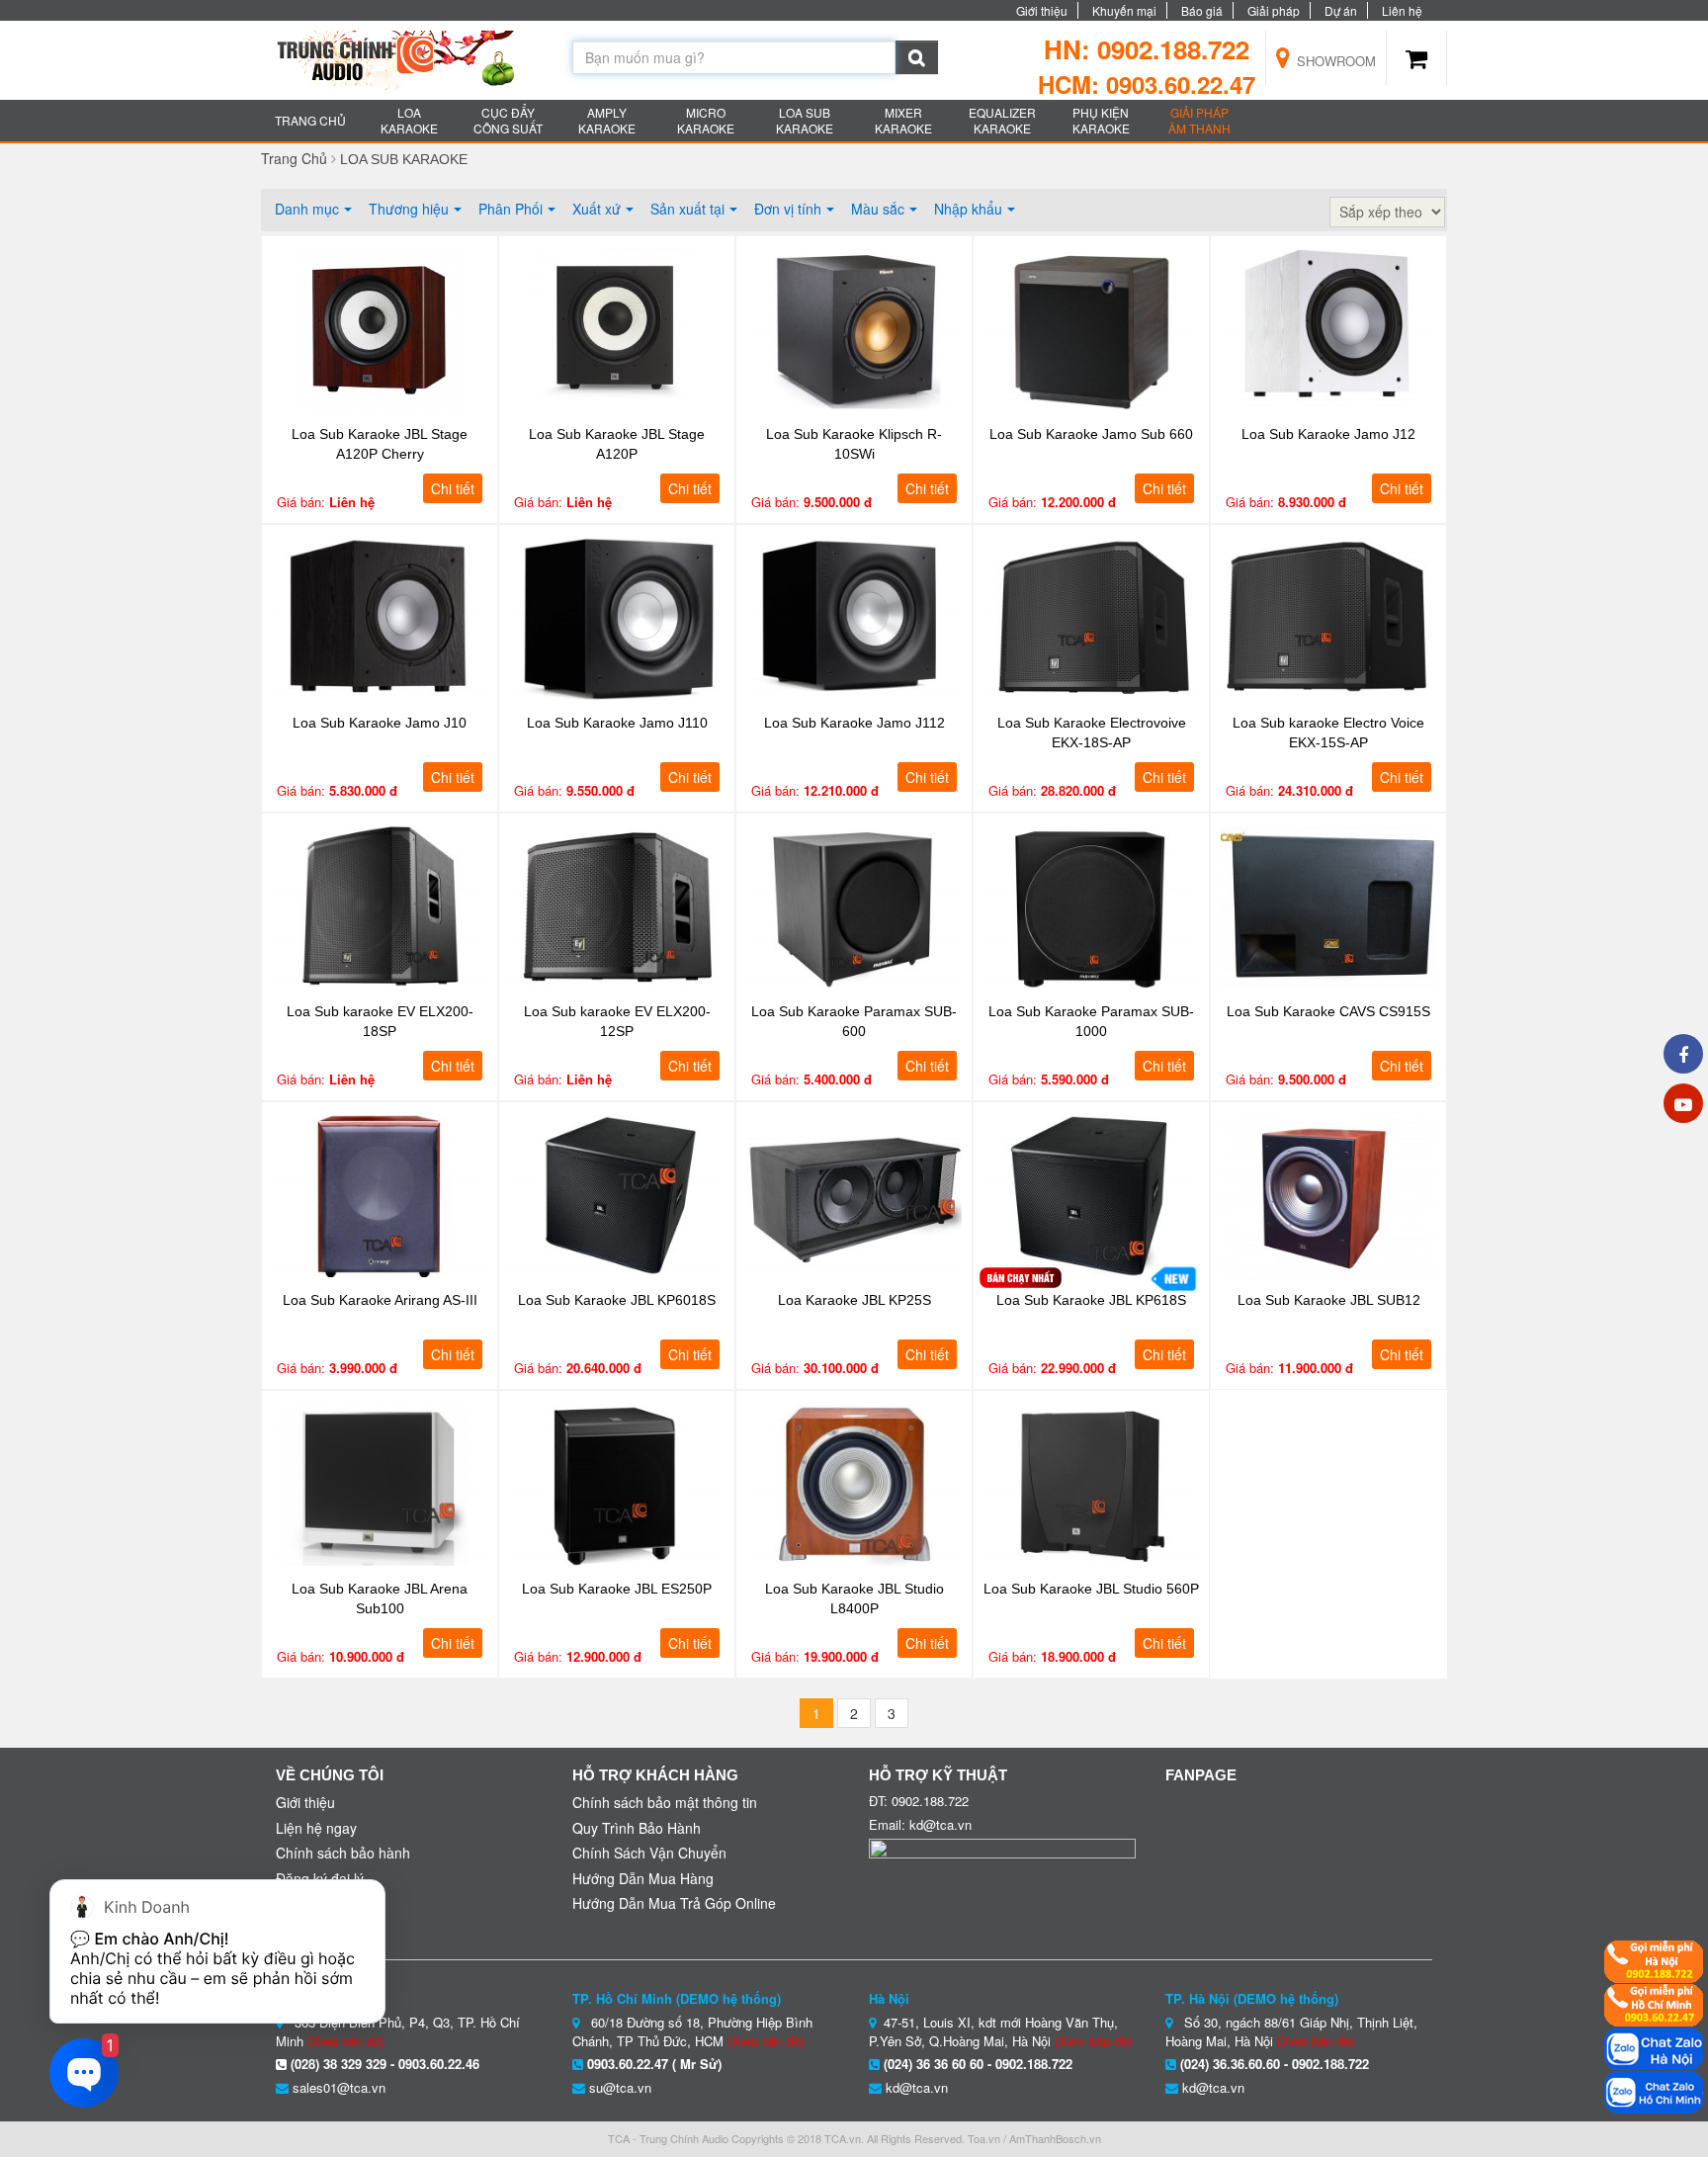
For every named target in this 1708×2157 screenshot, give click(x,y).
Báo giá (1202, 10)
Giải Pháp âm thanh (1199, 120)
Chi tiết (453, 488)
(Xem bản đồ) (766, 2041)
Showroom (1334, 61)
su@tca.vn (620, 2087)
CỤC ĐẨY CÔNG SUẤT (508, 120)
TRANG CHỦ (310, 120)
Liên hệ (1402, 10)
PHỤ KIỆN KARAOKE (1101, 120)
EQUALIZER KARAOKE (1002, 120)
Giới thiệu (1042, 10)
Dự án (1341, 10)
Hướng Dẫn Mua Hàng (643, 1878)
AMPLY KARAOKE (607, 120)
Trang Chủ (294, 158)
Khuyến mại (1124, 10)
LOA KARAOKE (409, 120)
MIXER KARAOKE (903, 120)
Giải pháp (1274, 10)
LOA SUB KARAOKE (805, 120)
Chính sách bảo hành (343, 1853)
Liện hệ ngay (316, 1828)
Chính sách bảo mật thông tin (665, 1802)
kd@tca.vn (917, 2087)
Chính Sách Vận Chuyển (649, 1853)
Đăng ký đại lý (320, 1878)
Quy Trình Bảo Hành (637, 1828)
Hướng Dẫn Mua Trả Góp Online (674, 1903)
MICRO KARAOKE (706, 120)
